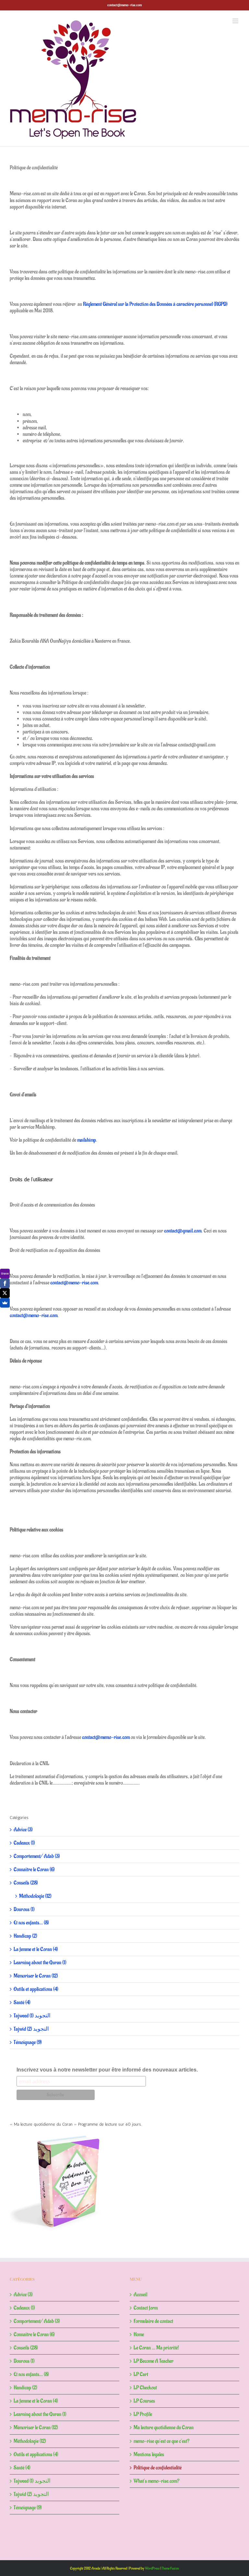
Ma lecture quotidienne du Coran (164, 2428)
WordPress (152, 2568)
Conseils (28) (26, 1883)
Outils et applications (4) (36, 1989)
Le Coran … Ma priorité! (156, 2348)
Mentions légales (149, 2454)
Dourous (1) (24, 1909)
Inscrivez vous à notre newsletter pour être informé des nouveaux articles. (107, 2070)
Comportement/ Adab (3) (37, 1856)
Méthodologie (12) (35, 1896)
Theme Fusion (170, 2568)
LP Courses (144, 2401)
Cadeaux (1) (24, 1843)
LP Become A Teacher (154, 2361)
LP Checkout (145, 2388)
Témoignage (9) (28, 2042)
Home (139, 2334)
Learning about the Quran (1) (40, 1963)
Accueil (140, 2295)
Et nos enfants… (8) (31, 1923)
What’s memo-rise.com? (156, 2481)
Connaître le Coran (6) (34, 1870)
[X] (5, 1293)
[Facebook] (5, 1283)
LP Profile (143, 2414)
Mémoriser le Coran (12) (36, 1976)
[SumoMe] (5, 1303)
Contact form (146, 2308)
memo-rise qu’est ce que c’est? (161, 2441)
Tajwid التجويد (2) (31, 2029)
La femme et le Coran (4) (36, 1949)
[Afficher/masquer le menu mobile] (236, 21)
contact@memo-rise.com (124, 5)
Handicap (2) (25, 1936)
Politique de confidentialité (158, 2468)
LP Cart (141, 2374)
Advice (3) (23, 1830)
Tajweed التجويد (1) (32, 2016)
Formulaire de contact (153, 2321)
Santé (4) (22, 2002)
